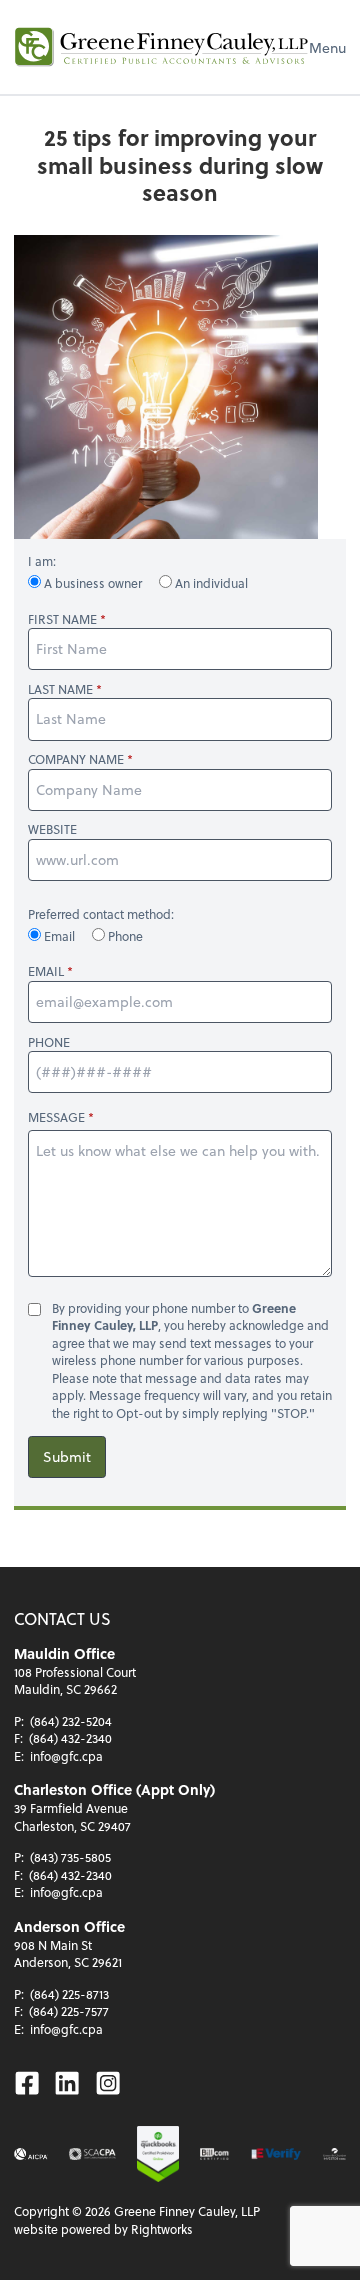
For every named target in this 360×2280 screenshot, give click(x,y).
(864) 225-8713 (69, 1994)
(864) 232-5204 (71, 1721)
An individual (210, 583)
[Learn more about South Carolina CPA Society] (92, 2154)
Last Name (60, 689)
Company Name (76, 759)
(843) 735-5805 (70, 1857)
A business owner (93, 583)
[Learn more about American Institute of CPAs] (31, 2154)
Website (52, 829)
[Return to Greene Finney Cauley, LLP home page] (161, 47)
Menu (327, 47)
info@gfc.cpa (66, 1756)
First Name (62, 619)
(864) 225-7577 (69, 2011)
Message (56, 1117)
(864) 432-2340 (70, 1738)
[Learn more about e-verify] (276, 2154)
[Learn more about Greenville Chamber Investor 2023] (334, 2154)
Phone (124, 936)
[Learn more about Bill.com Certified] (215, 2154)
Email (59, 936)
